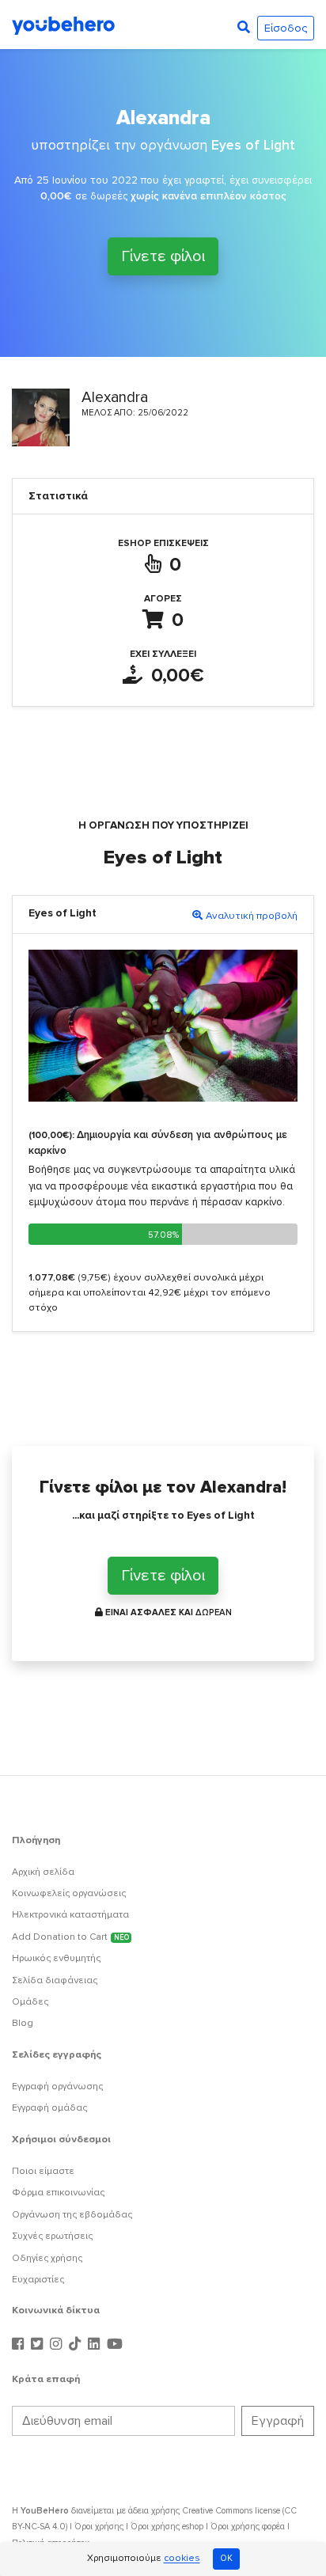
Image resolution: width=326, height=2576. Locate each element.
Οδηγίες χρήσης (47, 2258)
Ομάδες (30, 2002)
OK (226, 2558)
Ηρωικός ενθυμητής (56, 1958)
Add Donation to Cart (70, 1937)
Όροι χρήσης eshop (167, 2527)
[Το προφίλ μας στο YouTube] (115, 2345)
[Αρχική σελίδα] (63, 25)
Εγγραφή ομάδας (49, 2108)
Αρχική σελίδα (43, 1872)
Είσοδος (286, 28)
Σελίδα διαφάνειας (55, 1980)
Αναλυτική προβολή (252, 916)
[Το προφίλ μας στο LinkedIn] (96, 2345)
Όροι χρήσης (99, 2527)
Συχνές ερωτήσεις (52, 2236)
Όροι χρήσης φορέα (248, 2527)
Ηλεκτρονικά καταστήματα (70, 1915)
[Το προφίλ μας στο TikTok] (77, 2345)
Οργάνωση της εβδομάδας (72, 2215)
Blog (23, 2023)
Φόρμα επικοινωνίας (58, 2193)
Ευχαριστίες (38, 2280)
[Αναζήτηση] (244, 28)
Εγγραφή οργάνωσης (57, 2087)
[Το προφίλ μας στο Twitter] (39, 2345)
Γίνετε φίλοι (163, 256)
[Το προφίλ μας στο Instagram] (58, 2345)
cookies (182, 2559)
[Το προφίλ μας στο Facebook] (20, 2345)
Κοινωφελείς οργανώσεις (69, 1893)
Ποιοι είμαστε (43, 2171)
